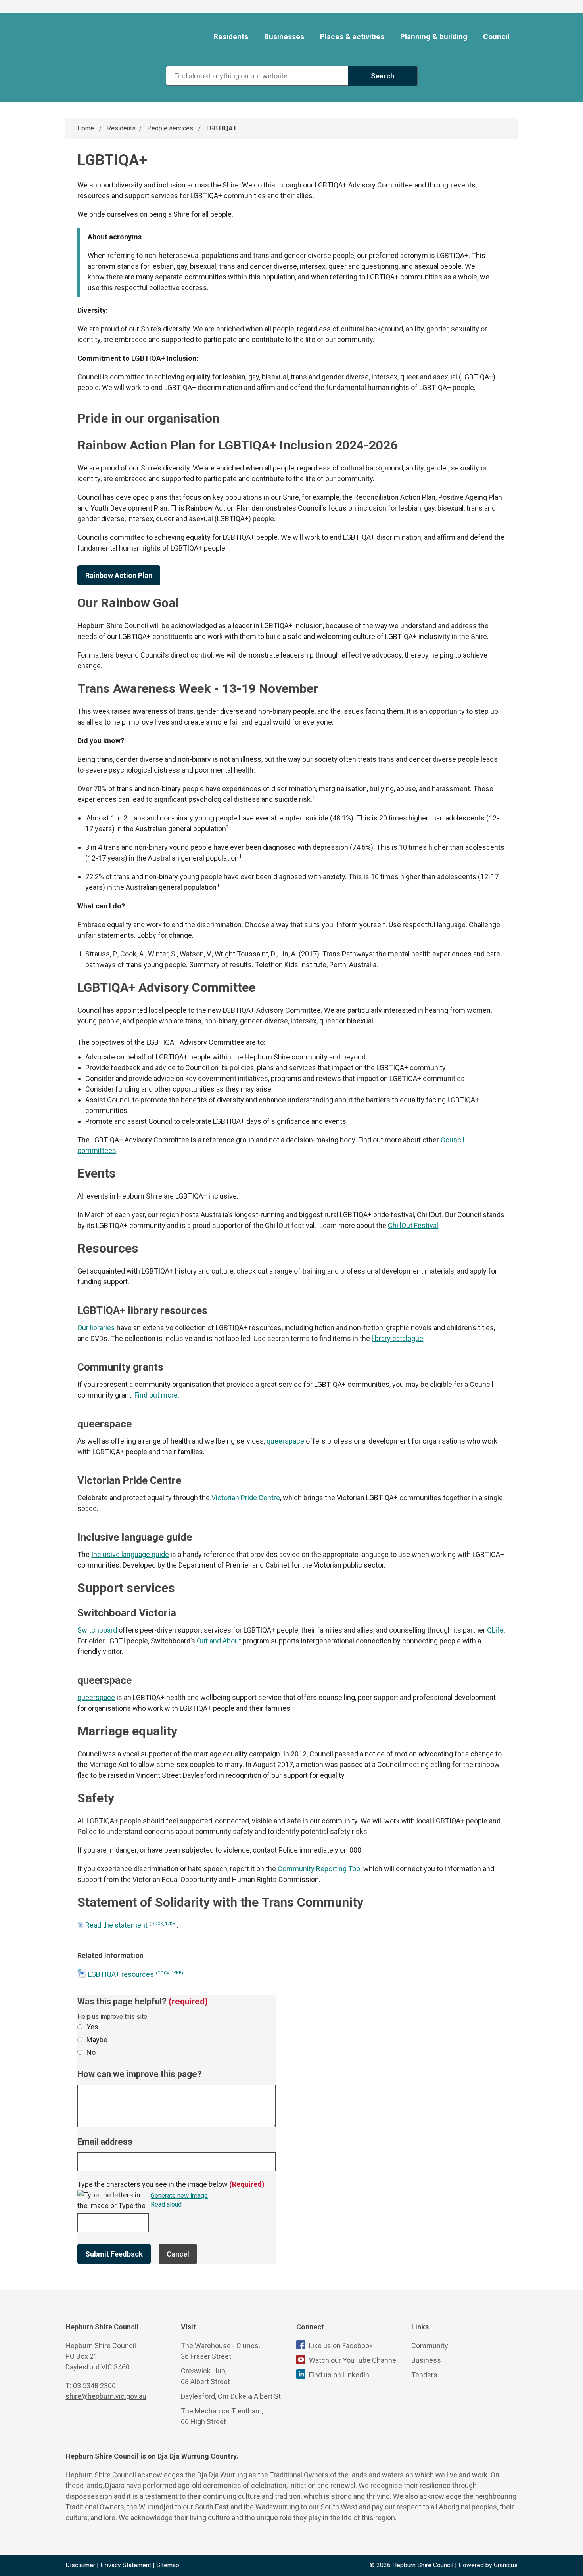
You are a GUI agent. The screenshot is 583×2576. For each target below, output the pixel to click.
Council (496, 37)
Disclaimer (80, 2565)
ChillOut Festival (413, 1225)
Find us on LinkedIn (339, 2375)
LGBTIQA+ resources (136, 1974)
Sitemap (168, 2565)
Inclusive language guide (130, 1554)
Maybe (97, 2040)
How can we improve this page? (140, 2074)
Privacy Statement (126, 2565)
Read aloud (166, 2205)
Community (430, 2346)
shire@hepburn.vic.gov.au (106, 2396)
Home (86, 128)
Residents (121, 128)
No (91, 2052)
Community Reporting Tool (320, 1869)
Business (426, 2360)
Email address (105, 2142)
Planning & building (434, 37)
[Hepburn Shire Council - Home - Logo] (112, 37)
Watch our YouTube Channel (353, 2360)
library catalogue (397, 1338)
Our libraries (96, 1328)
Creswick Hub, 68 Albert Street (205, 2376)
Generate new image (179, 2196)
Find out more (156, 1395)
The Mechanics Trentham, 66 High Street (222, 2416)
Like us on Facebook (341, 2346)
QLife (495, 1630)
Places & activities (352, 37)
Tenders (424, 2375)
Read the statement (131, 1925)
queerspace (285, 1441)
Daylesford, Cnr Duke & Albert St (231, 2396)
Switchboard (97, 1630)
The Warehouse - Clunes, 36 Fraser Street (220, 2351)
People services (171, 128)
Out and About (219, 1641)
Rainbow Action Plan (119, 575)
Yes (92, 2027)
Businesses (284, 37)
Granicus (506, 2565)
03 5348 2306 (94, 2386)
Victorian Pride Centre (246, 1498)
